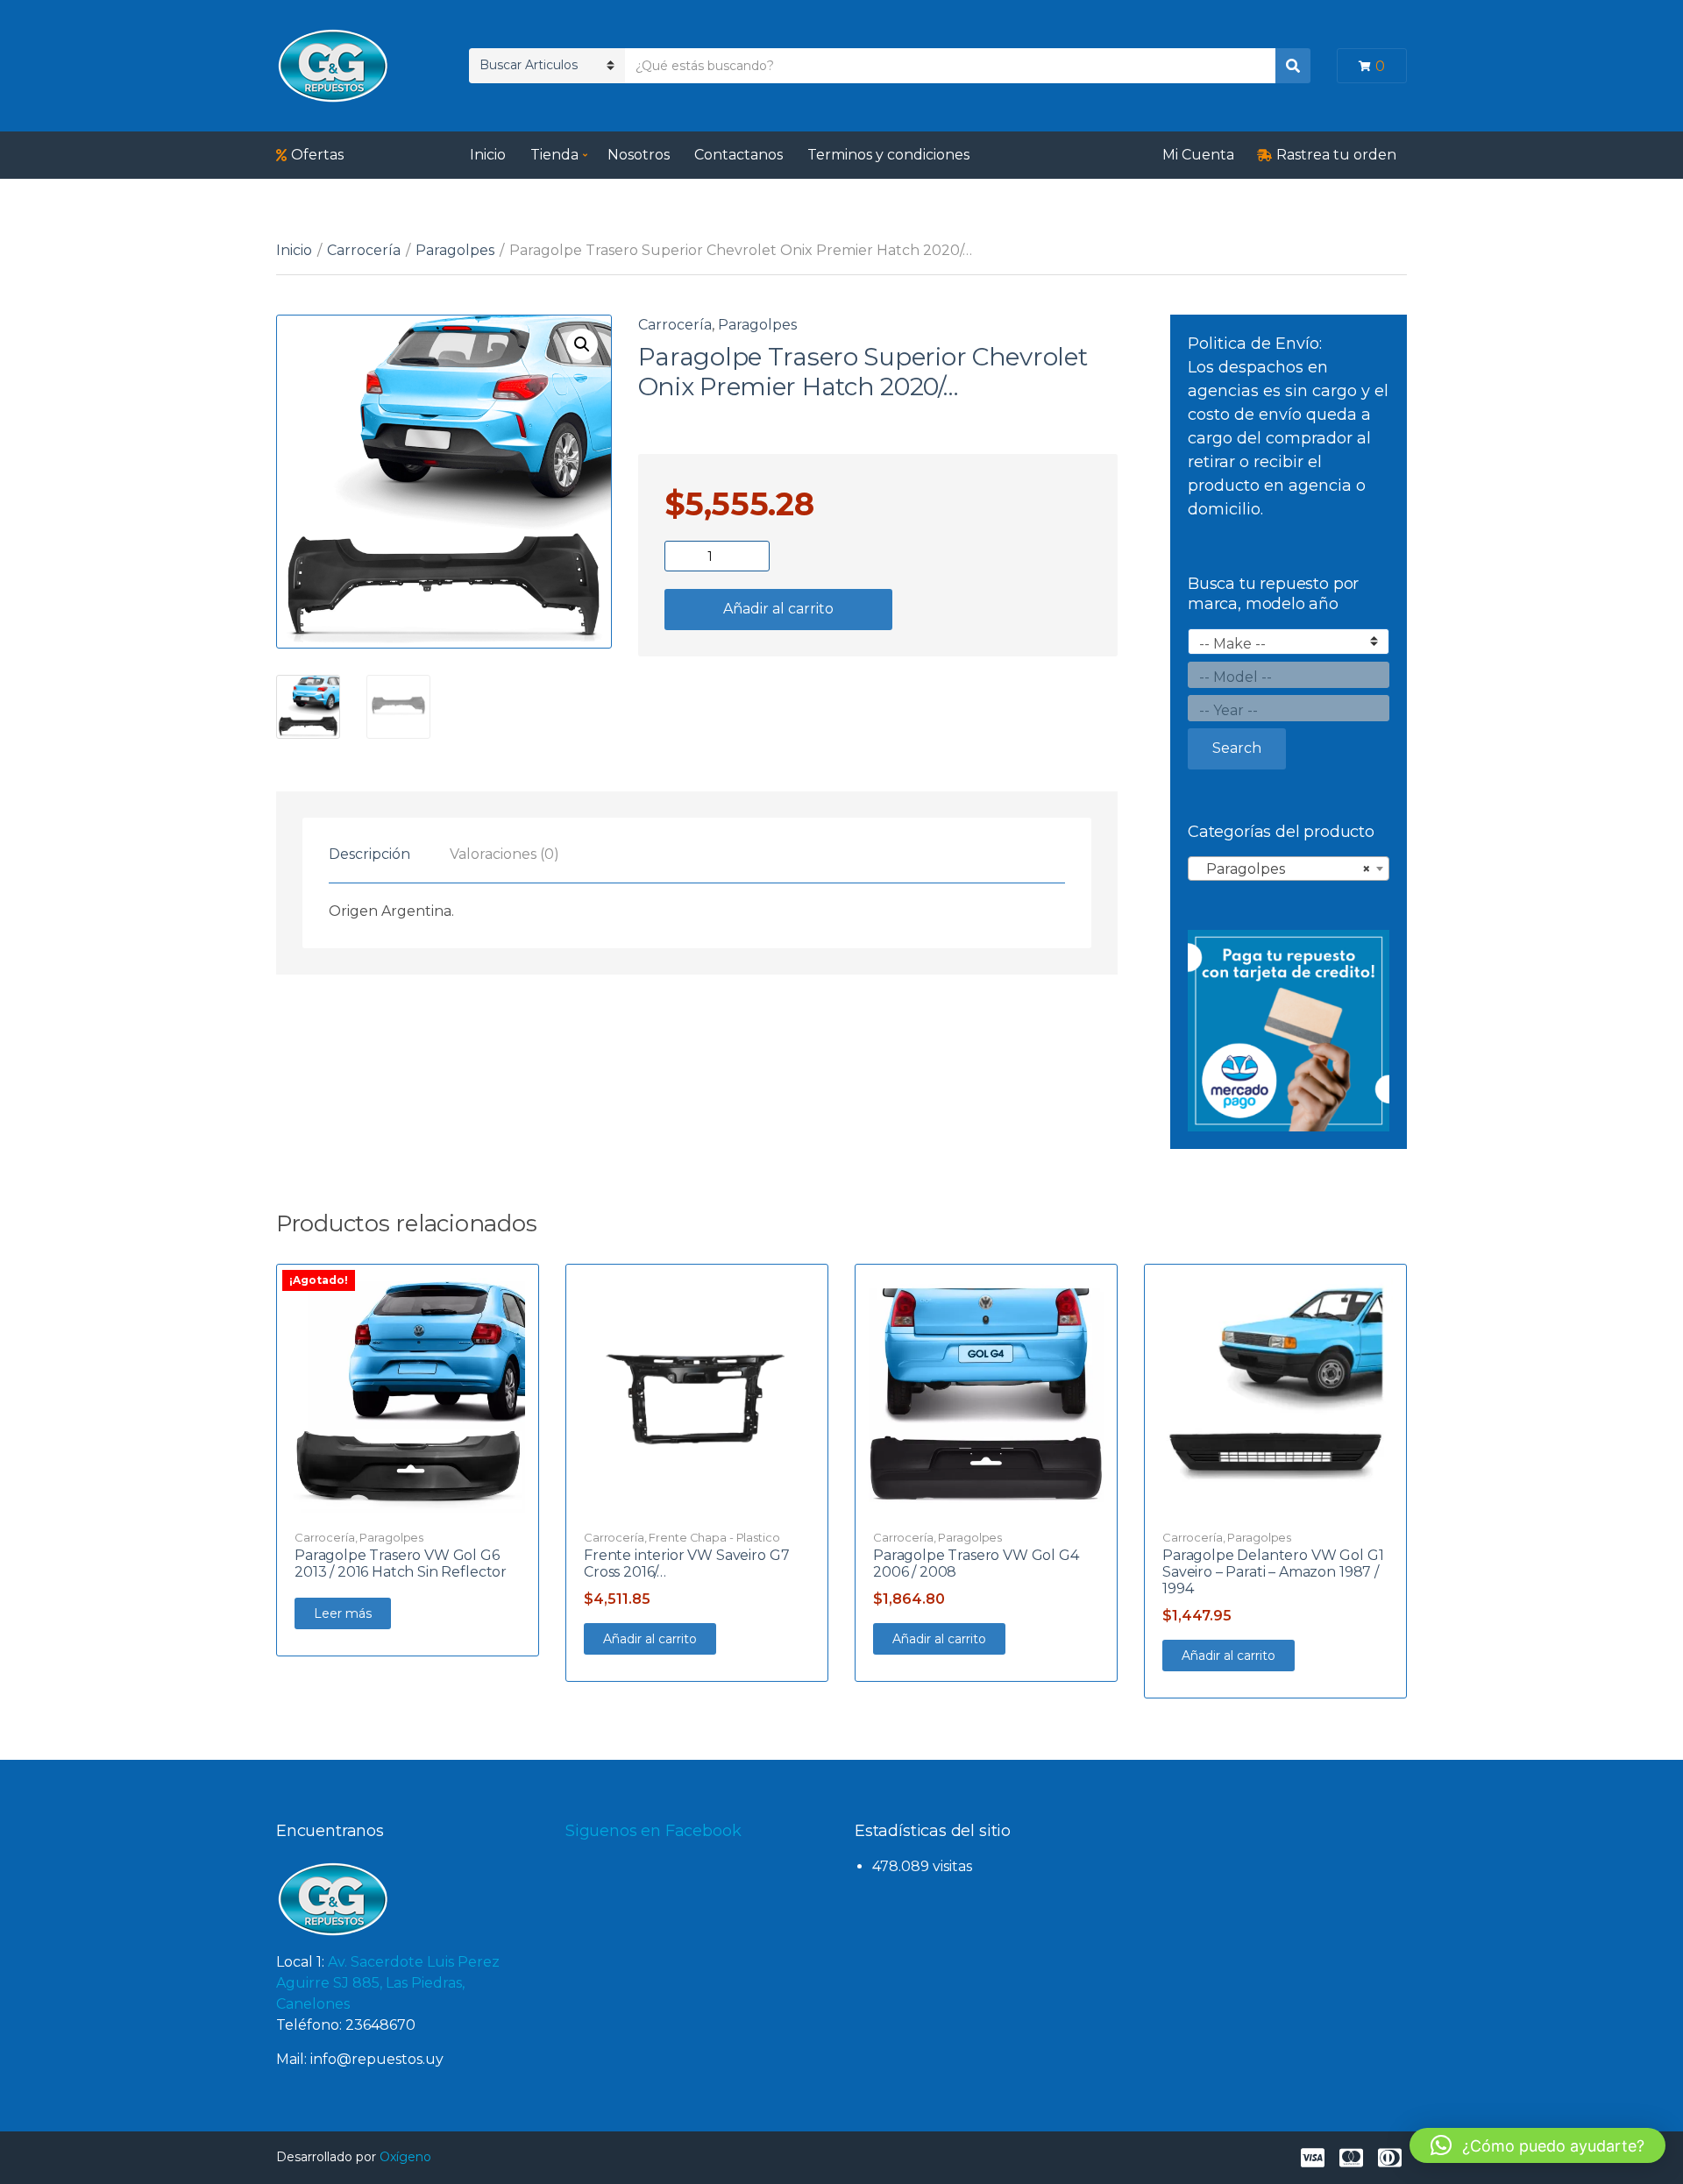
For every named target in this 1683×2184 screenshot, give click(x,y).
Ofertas (317, 155)
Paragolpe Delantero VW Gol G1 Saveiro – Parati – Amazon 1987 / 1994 (1273, 1572)
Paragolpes (455, 250)
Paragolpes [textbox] (1283, 869)
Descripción (369, 854)
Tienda (554, 155)
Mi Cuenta (1198, 155)
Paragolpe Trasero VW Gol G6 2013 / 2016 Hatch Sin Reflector (401, 1564)
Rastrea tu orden (1336, 155)
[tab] (369, 854)
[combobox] (1289, 869)
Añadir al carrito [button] (650, 1639)
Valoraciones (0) (504, 854)
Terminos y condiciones (888, 155)
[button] (582, 344)
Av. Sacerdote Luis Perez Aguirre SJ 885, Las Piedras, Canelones (388, 1983)
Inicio (488, 155)
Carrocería (364, 250)
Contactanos (739, 155)
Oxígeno (405, 2157)
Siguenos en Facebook (653, 1831)
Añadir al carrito (778, 609)
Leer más (343, 1613)
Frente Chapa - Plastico (714, 1537)
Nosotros (639, 155)
